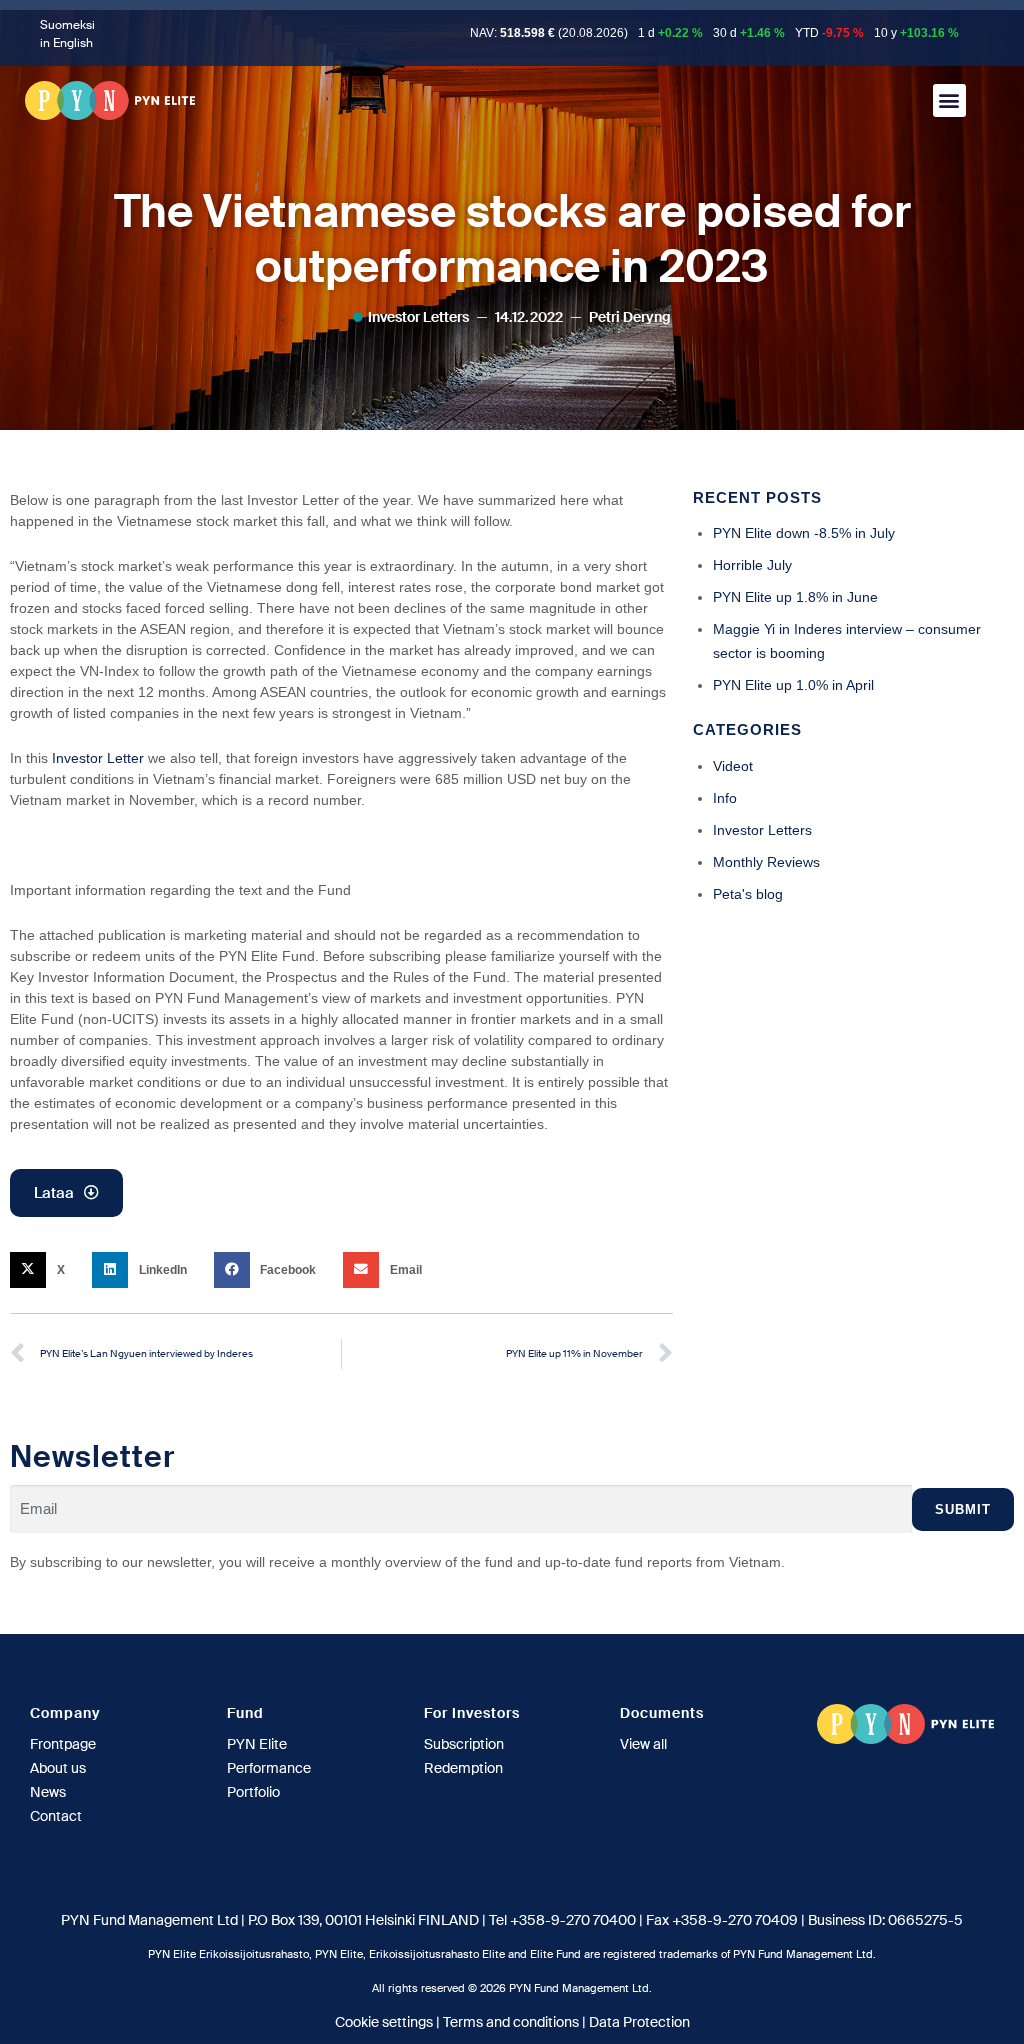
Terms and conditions (511, 2022)
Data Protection (639, 2022)
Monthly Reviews (766, 862)
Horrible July (752, 565)
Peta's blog (748, 894)
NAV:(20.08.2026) (549, 33)
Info (725, 798)
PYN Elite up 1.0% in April (793, 685)
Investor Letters (418, 317)
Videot (733, 766)
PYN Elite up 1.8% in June (795, 597)
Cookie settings (384, 2022)
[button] (949, 100)
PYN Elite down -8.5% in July (804, 533)
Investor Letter (98, 758)
